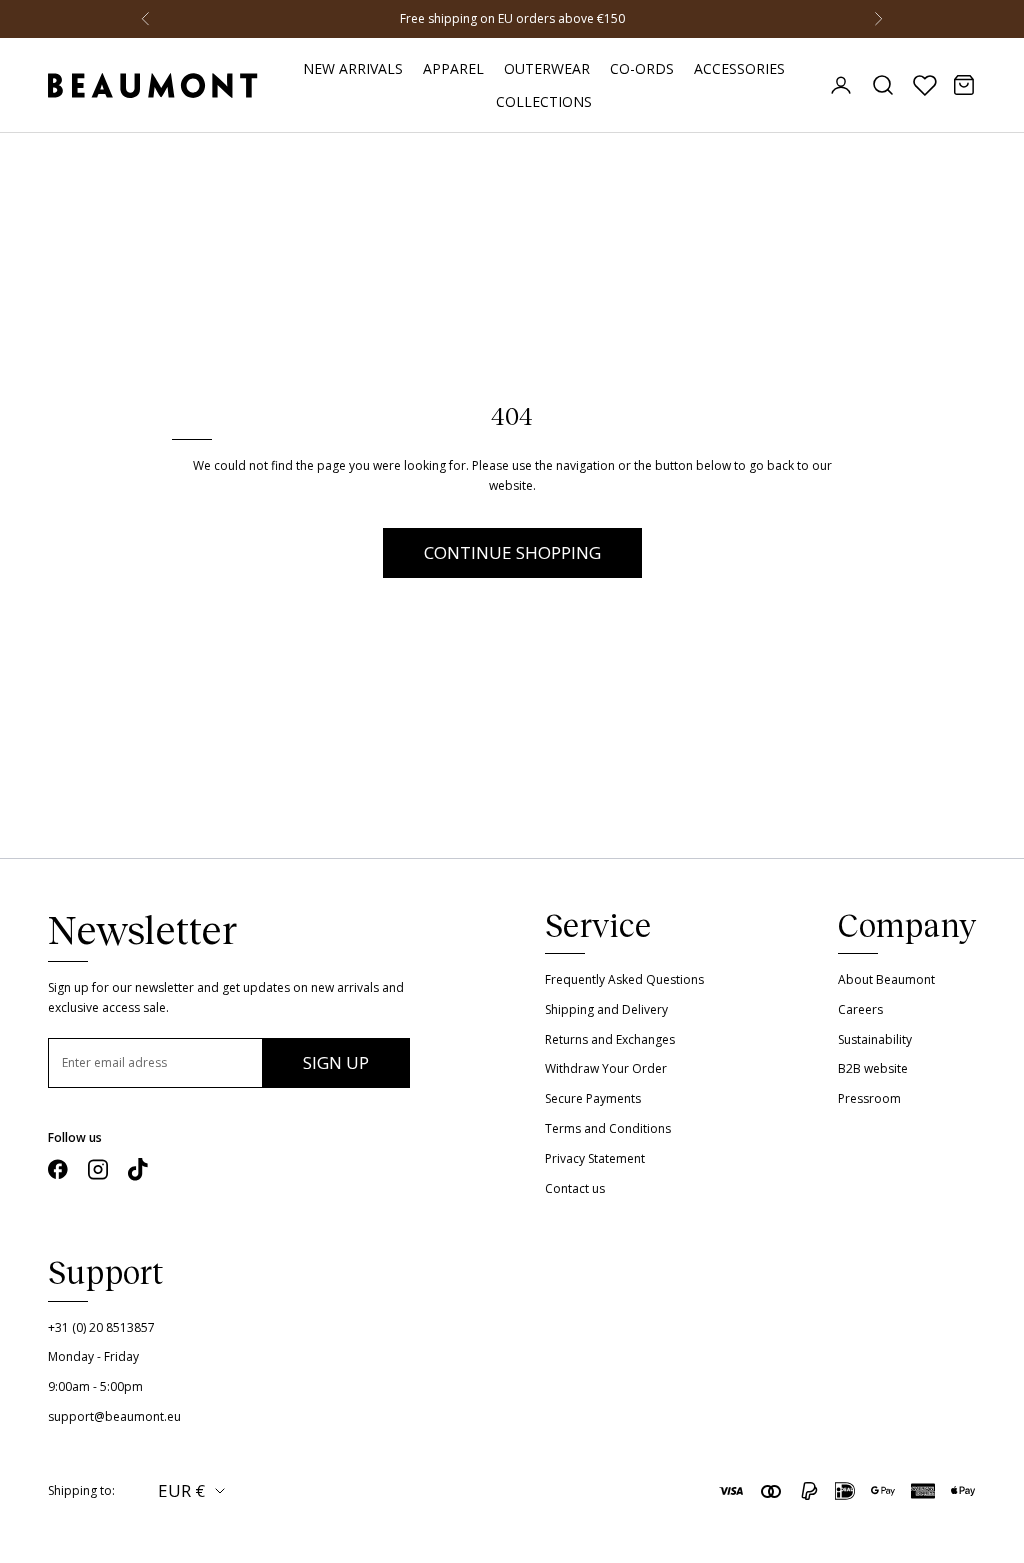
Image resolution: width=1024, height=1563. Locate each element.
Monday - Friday (93, 1356)
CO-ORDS (642, 68)
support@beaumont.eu (114, 1416)
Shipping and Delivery (606, 1009)
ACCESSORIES (739, 68)
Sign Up (336, 1062)
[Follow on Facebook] (58, 1169)
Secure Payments (593, 1098)
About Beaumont (886, 979)
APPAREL (453, 68)
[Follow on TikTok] (138, 1169)
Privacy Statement (595, 1158)
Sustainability (875, 1039)
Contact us (575, 1188)
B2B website (873, 1068)
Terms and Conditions (608, 1128)
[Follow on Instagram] (98, 1169)
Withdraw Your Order (606, 1068)
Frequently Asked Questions (624, 979)
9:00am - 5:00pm (95, 1386)
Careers (860, 1009)
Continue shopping (512, 552)
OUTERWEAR (547, 68)
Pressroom (869, 1098)
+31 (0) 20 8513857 (101, 1327)
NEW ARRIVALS (353, 68)
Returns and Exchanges (610, 1039)
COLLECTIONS (544, 101)
